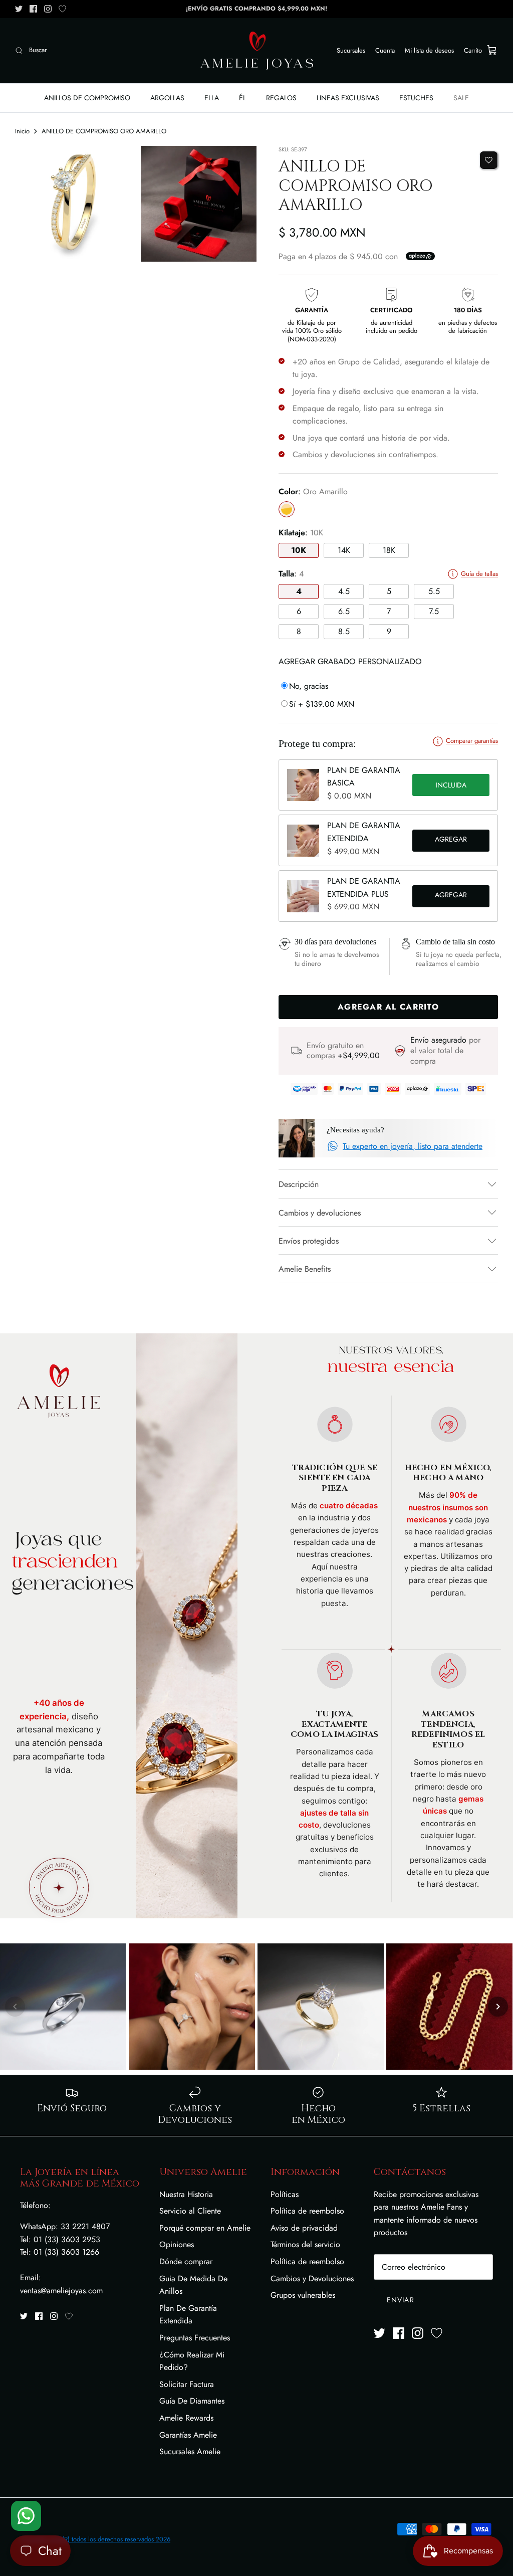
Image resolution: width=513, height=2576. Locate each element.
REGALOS (281, 98)
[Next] (498, 2007)
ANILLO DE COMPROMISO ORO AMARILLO (104, 131)
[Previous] (15, 2007)
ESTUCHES (416, 98)
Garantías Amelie (188, 2435)
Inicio (22, 131)
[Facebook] (33, 9)
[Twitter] (19, 9)
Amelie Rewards (186, 2418)
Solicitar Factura (187, 2384)
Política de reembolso (307, 2211)
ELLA (212, 98)
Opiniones (177, 2244)
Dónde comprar (186, 2261)
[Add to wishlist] (489, 160)
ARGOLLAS (167, 98)
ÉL (242, 98)
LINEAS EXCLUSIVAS (348, 98)
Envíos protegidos (309, 1241)
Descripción (299, 1184)
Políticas (285, 2194)
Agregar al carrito (451, 841)
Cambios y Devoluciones (312, 2278)
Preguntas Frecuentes (195, 2338)
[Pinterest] (62, 9)
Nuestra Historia (186, 2194)
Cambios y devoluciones (320, 1213)
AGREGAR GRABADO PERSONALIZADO (350, 661)
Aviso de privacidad (304, 2228)
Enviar (401, 2300)
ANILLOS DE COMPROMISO (87, 98)
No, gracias (309, 686)
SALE (461, 98)
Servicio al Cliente (190, 2211)
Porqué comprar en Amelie (205, 2228)
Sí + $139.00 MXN (322, 704)
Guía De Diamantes (192, 2401)
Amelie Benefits (305, 1269)
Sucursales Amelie (190, 2451)
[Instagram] (48, 9)
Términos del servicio (305, 2244)
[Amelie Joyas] (257, 51)
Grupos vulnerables (303, 2295)
